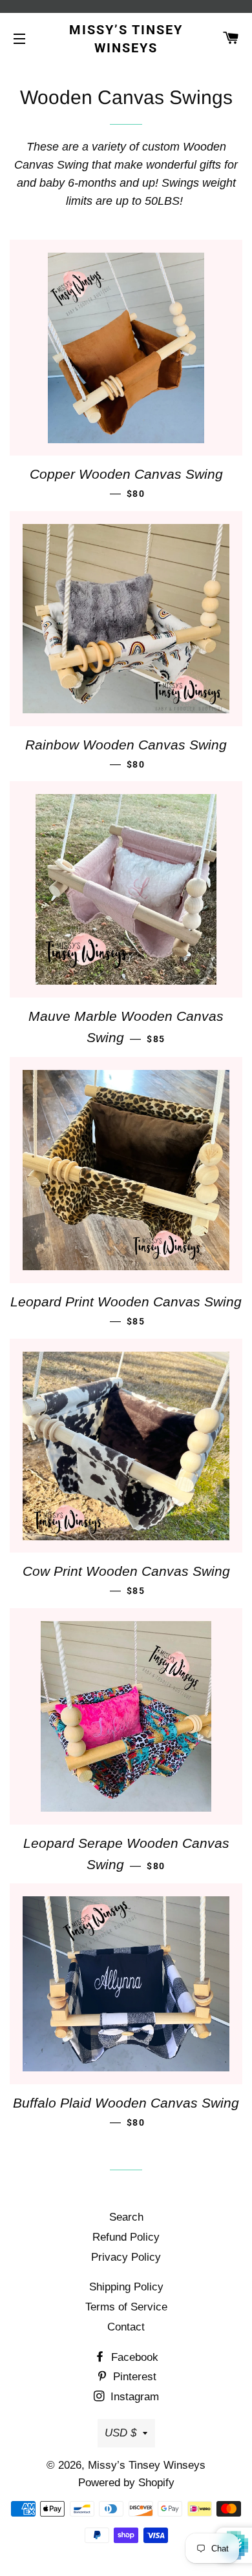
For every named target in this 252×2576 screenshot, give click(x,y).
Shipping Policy (126, 2287)
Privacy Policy (126, 2257)
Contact (126, 2327)
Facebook (133, 2357)
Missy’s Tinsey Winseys (126, 39)
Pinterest (133, 2377)
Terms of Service (126, 2307)
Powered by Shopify (126, 2483)
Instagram (133, 2397)
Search (126, 2217)
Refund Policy (126, 2237)
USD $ (121, 2433)
